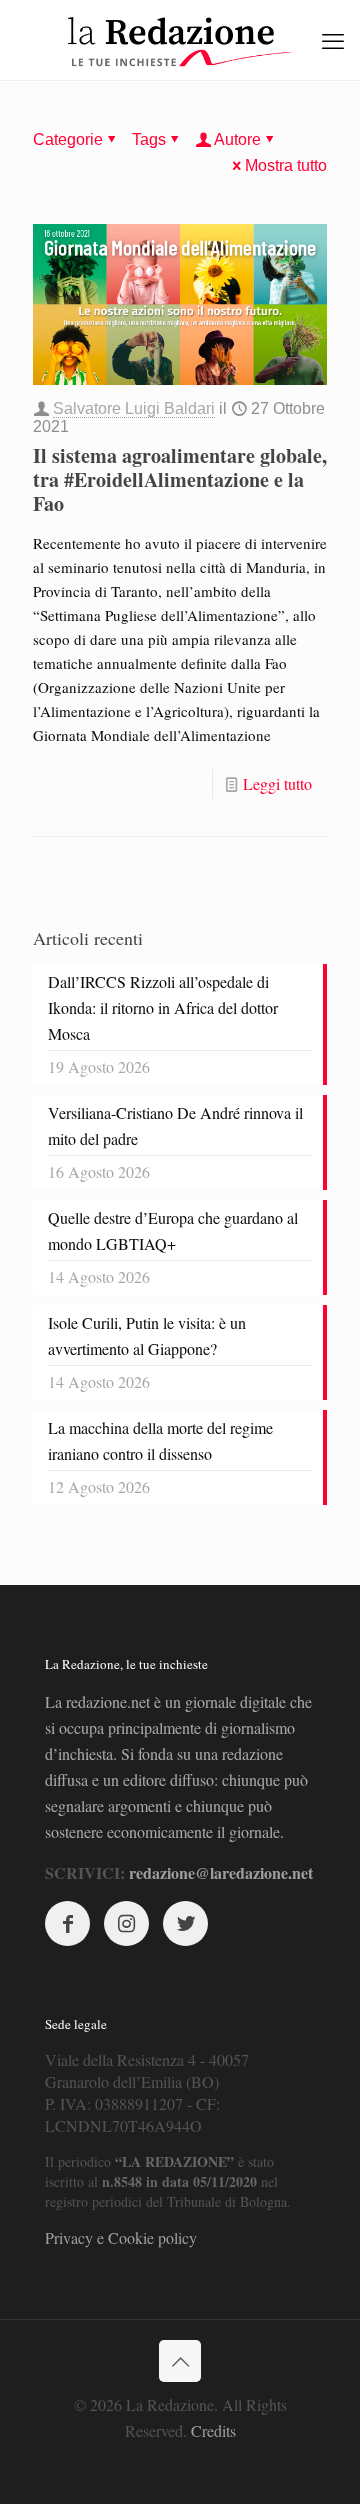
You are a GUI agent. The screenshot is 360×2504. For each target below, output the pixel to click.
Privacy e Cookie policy (121, 2237)
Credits (213, 2430)
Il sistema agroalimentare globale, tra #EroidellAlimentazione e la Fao (180, 479)
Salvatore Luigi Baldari (134, 408)
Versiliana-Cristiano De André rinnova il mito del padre (175, 1125)
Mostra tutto (286, 165)
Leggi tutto (277, 783)
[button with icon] (67, 1923)
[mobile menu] (333, 40)
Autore (237, 139)
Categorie (68, 139)
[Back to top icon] (180, 2361)
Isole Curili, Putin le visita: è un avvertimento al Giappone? (147, 1335)
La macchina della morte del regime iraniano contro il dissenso (160, 1440)
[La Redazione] (180, 40)
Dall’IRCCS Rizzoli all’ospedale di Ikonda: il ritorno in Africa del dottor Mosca (163, 1007)
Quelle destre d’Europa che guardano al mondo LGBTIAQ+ (173, 1230)
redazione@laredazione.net (221, 1872)
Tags (149, 139)
